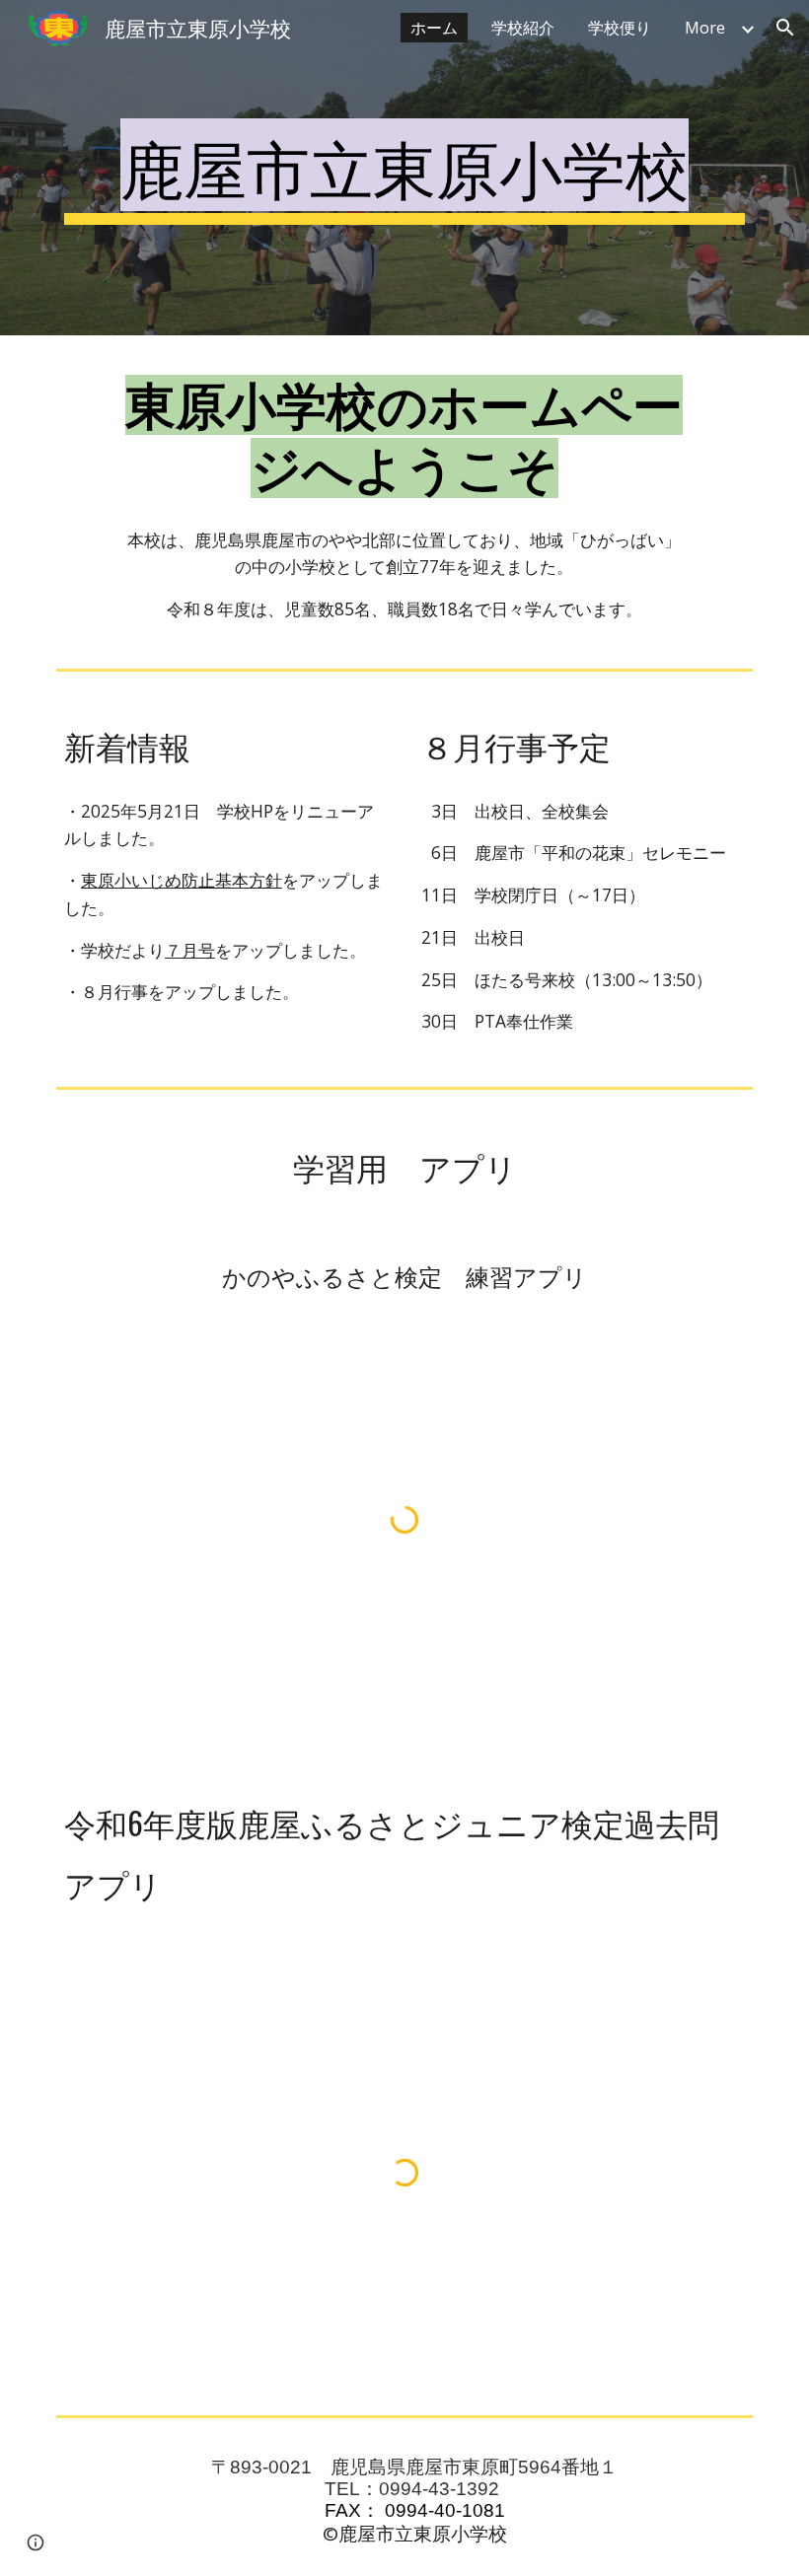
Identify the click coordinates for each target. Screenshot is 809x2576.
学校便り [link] (620, 28)
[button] (785, 28)
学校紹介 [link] (523, 28)
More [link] (705, 28)
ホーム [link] (434, 28)
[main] (404, 168)
